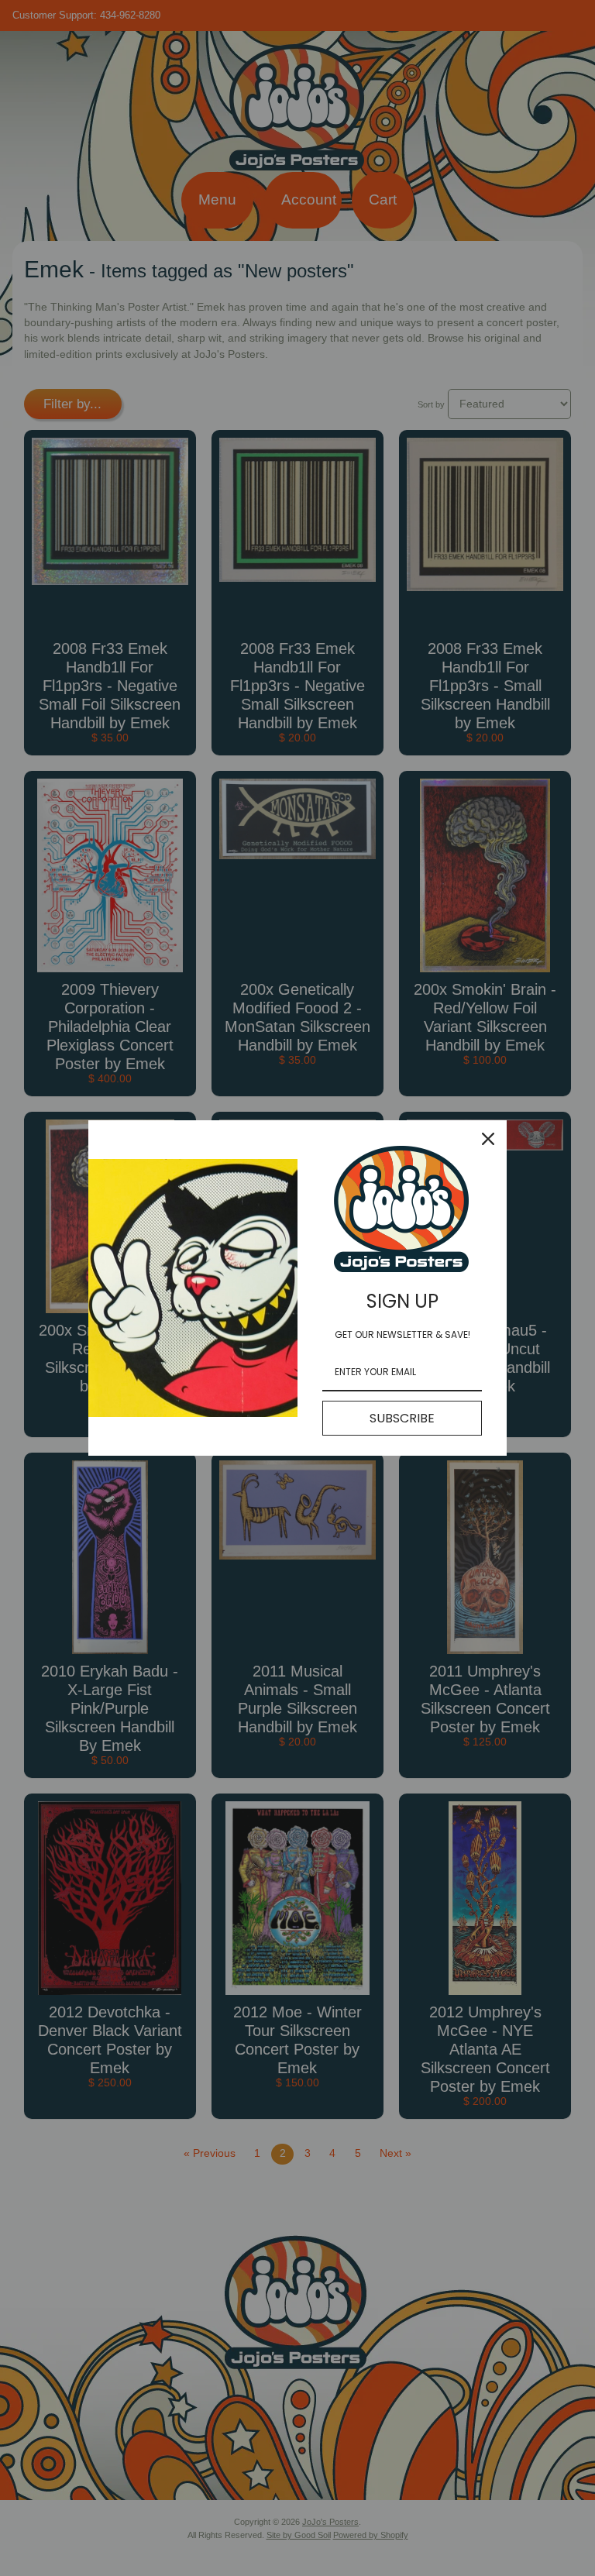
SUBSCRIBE (402, 1418)
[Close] (488, 1139)
